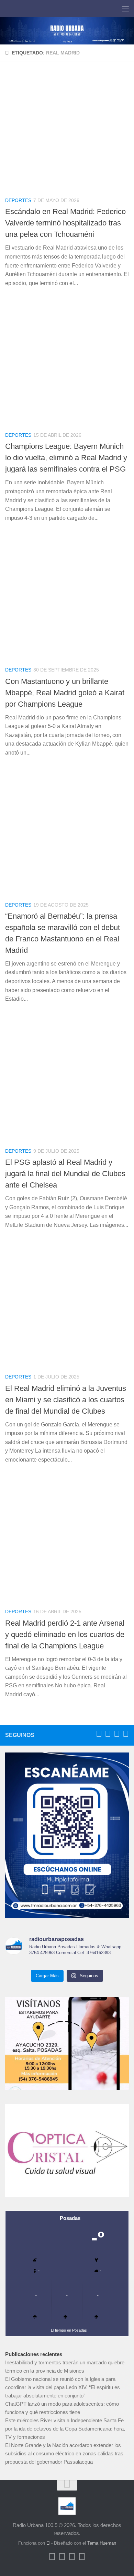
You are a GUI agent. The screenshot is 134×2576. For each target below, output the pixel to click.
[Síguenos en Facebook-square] (99, 1734)
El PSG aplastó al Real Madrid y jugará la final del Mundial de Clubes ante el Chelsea (65, 1174)
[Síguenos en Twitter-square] (108, 1734)
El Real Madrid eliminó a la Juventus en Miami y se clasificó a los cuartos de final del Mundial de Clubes (66, 1400)
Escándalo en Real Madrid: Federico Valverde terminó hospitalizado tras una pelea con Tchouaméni (65, 223)
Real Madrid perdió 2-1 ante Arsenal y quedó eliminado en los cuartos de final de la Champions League (65, 1634)
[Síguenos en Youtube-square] (117, 1734)
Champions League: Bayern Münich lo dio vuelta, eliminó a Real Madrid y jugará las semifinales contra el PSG (66, 458)
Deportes (18, 200)
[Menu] (125, 9)
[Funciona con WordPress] (48, 2543)
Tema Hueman (102, 2543)
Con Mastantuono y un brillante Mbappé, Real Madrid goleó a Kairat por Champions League (65, 693)
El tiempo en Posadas (69, 2330)
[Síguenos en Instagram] (126, 1734)
